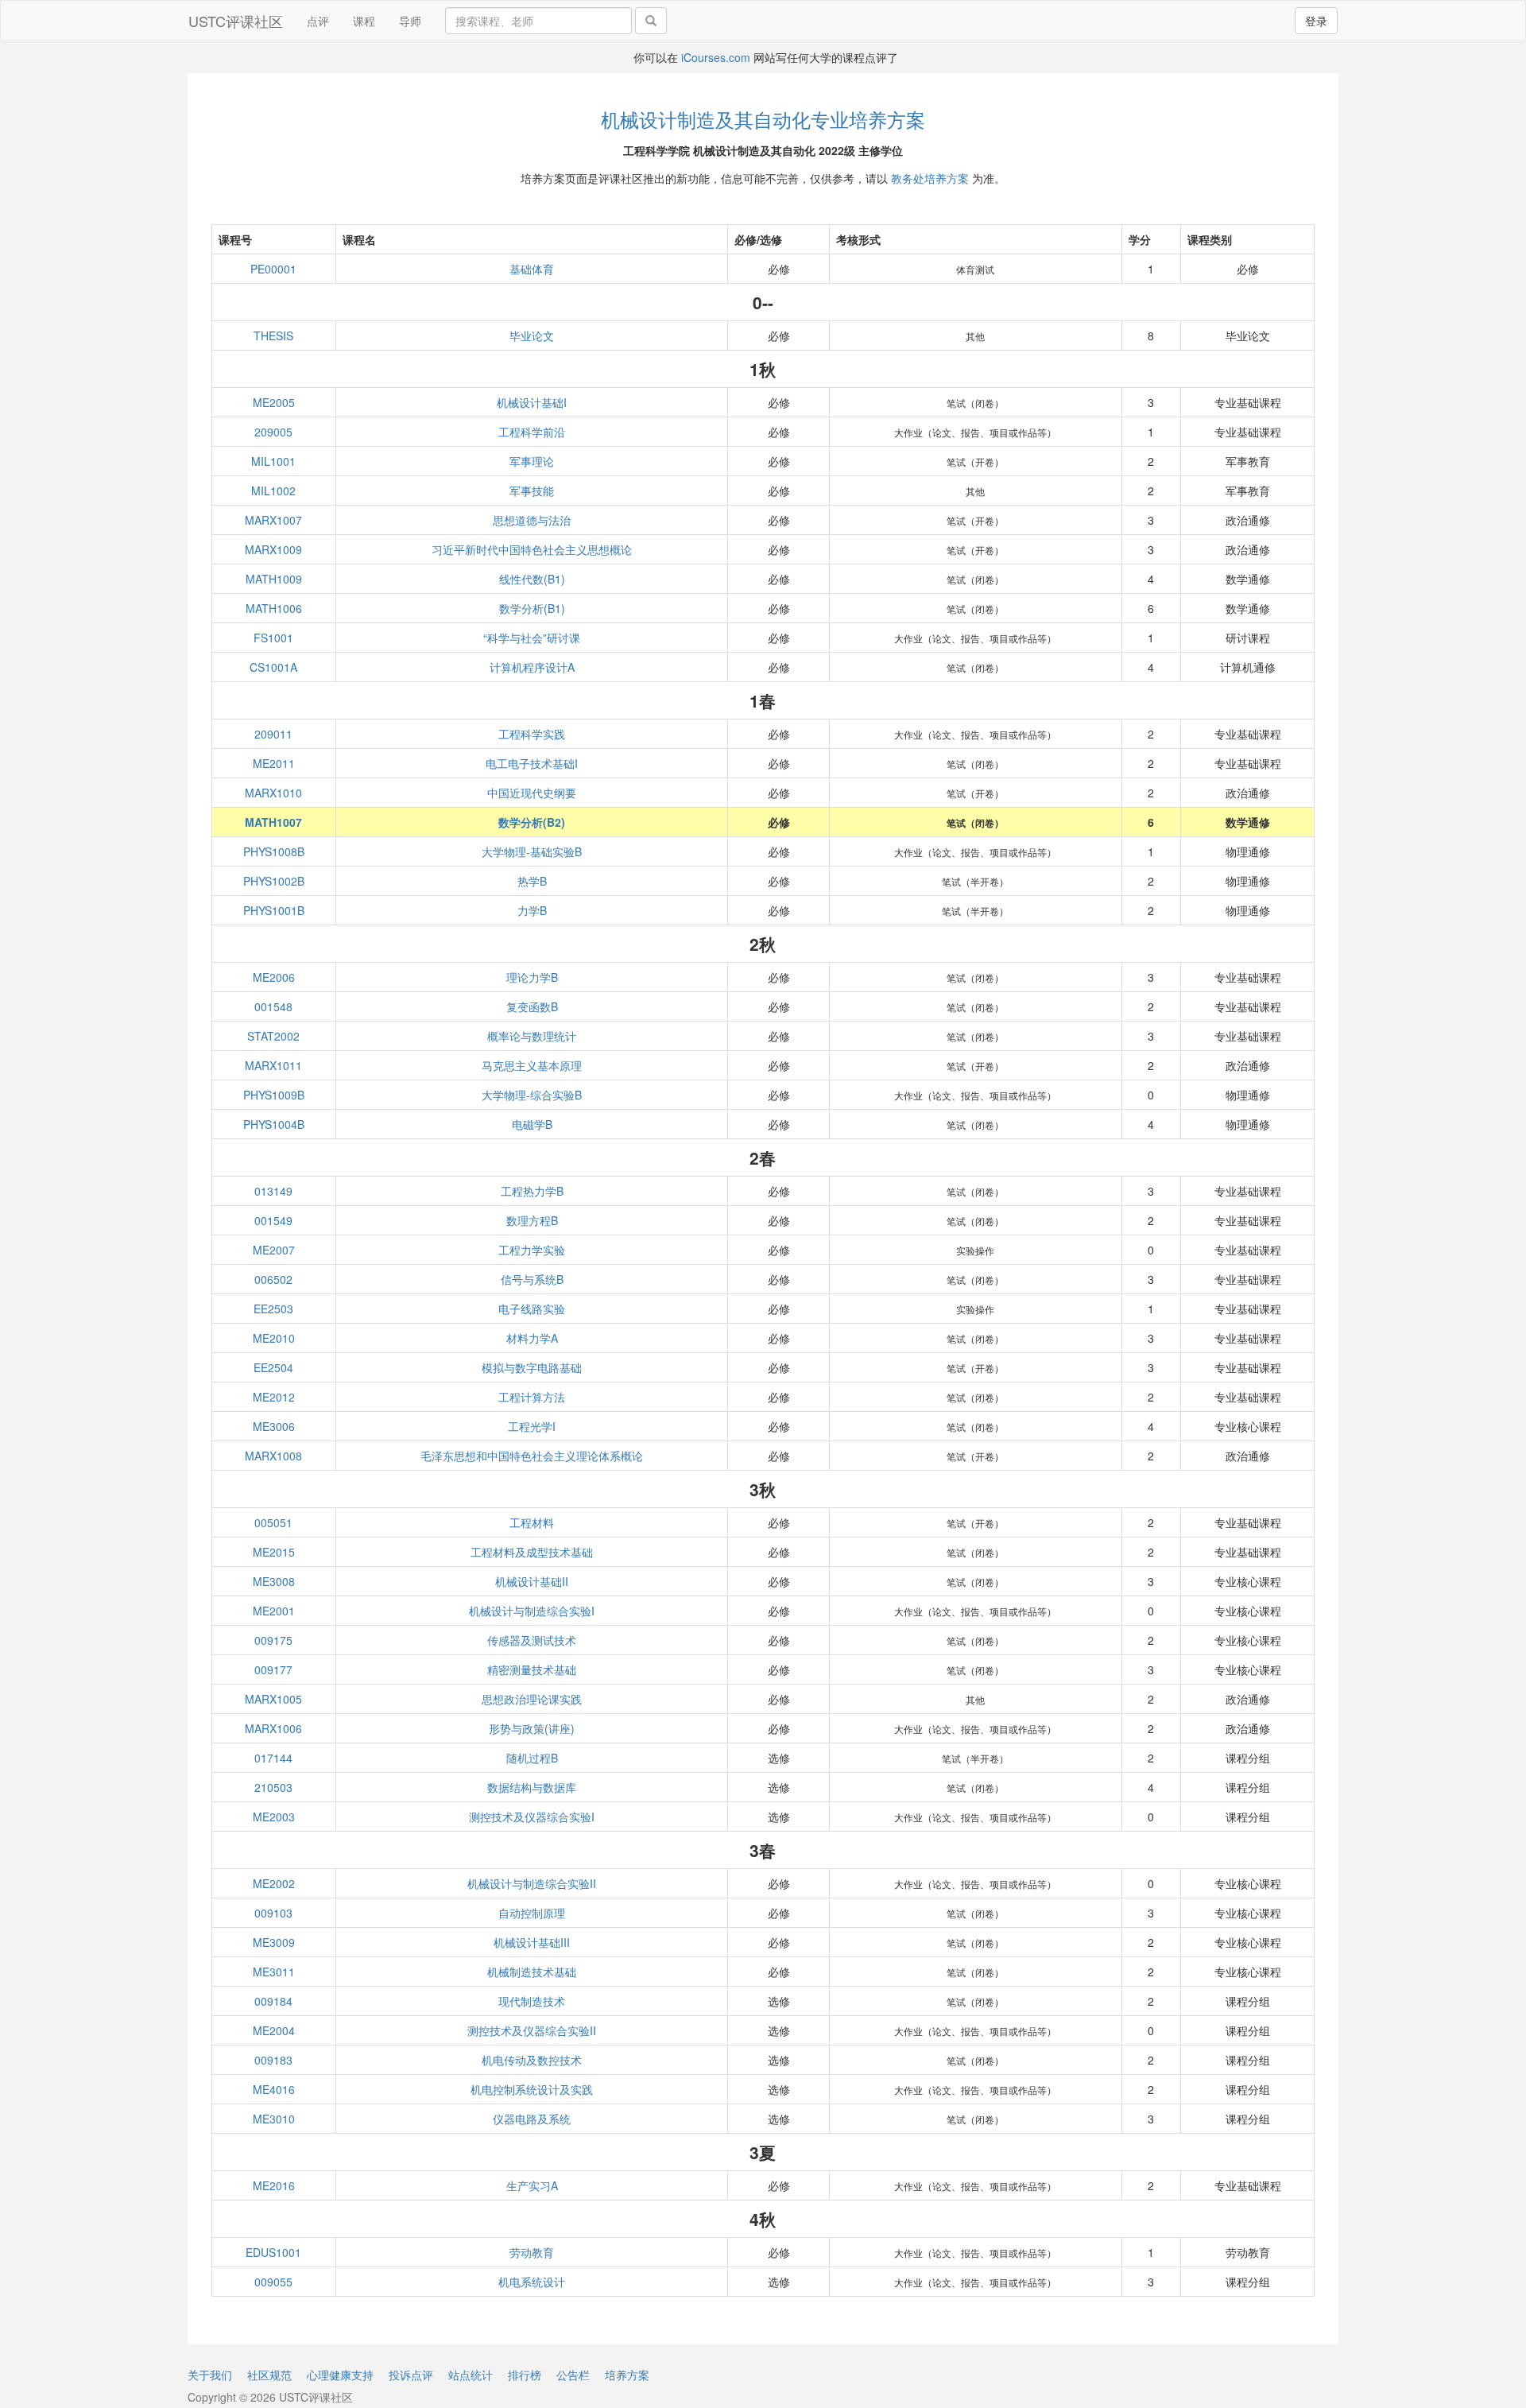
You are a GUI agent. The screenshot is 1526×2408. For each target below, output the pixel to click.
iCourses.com (716, 57)
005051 (273, 1522)
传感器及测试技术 (532, 1640)
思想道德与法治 (532, 520)
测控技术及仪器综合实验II (532, 2030)
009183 (273, 2060)
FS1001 (273, 638)
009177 (273, 1669)
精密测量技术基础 (532, 1669)
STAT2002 (273, 1036)
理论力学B (532, 977)
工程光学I (532, 1426)
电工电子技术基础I (532, 763)
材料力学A (532, 1338)
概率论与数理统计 (532, 1036)
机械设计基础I (532, 402)
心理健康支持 (340, 2375)
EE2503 (273, 1309)
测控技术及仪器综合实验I (532, 1817)
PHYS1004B (274, 1124)
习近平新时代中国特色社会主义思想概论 (532, 549)
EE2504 (273, 1367)
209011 (273, 734)
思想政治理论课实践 (532, 1699)
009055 (273, 2282)
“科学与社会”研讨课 (532, 638)
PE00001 (273, 269)
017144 (273, 1758)
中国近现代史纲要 (532, 793)
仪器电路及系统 (532, 2119)
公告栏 (573, 2375)
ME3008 (274, 1581)
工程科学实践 (532, 734)
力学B (532, 910)
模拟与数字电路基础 (532, 1367)
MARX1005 (273, 1699)
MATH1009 (274, 579)
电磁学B (532, 1124)
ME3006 (274, 1426)
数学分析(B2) (532, 822)
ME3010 (274, 2119)
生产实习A (532, 2185)
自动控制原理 (532, 1913)
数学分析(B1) (532, 608)
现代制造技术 (532, 2001)
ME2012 (274, 1397)
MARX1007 (273, 520)
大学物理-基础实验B (532, 851)
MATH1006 (274, 608)
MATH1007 (273, 822)
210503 (273, 1787)
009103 (273, 1913)
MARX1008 (273, 1456)
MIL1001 (273, 461)
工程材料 (532, 1522)
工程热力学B (532, 1191)
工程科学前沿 (532, 432)
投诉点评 (411, 2375)
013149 (273, 1191)
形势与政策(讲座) (532, 1728)
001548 (273, 1006)
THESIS (273, 335)
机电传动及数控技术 (532, 2060)
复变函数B (532, 1006)
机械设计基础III (532, 1942)
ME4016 (274, 2089)
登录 (1316, 21)
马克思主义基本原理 (532, 1065)
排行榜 (525, 2375)
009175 (273, 1640)
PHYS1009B (274, 1095)
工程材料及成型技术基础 (532, 1552)
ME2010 (274, 1338)
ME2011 (274, 763)
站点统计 (471, 2375)
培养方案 (627, 2375)
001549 (273, 1220)
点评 (318, 21)
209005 (273, 432)
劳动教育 (532, 2252)
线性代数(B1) (532, 579)
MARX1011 (273, 1065)
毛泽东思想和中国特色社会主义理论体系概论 (532, 1456)
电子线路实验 (532, 1309)
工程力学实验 (532, 1250)
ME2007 (274, 1250)
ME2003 (274, 1817)
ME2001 (274, 1611)
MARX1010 (273, 793)
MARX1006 (273, 1728)
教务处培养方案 (930, 178)
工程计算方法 (532, 1397)
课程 (364, 21)
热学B (532, 881)
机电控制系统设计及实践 (532, 2089)
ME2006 (274, 977)
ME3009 (274, 1942)
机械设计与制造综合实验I (532, 1611)
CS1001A (273, 667)
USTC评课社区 (236, 21)
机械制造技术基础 (532, 1972)
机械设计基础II (532, 1581)
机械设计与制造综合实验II (532, 1883)
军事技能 (532, 491)
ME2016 (274, 2185)
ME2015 (274, 1552)
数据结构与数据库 (532, 1787)
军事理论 (532, 461)
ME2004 (274, 2030)
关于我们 (210, 2375)
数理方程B (532, 1220)
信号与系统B (532, 1279)
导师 (410, 21)
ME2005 (274, 402)
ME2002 (274, 1883)
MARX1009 (273, 549)
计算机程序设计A (532, 667)
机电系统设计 (532, 2282)
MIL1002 (273, 491)
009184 (273, 2001)
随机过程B (532, 1758)
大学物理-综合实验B (532, 1095)
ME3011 (274, 1972)
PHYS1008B (274, 851)
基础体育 (532, 269)
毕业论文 (532, 335)
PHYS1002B (274, 881)
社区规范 (269, 2375)
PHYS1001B (274, 910)
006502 (273, 1279)
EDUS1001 (273, 2252)
